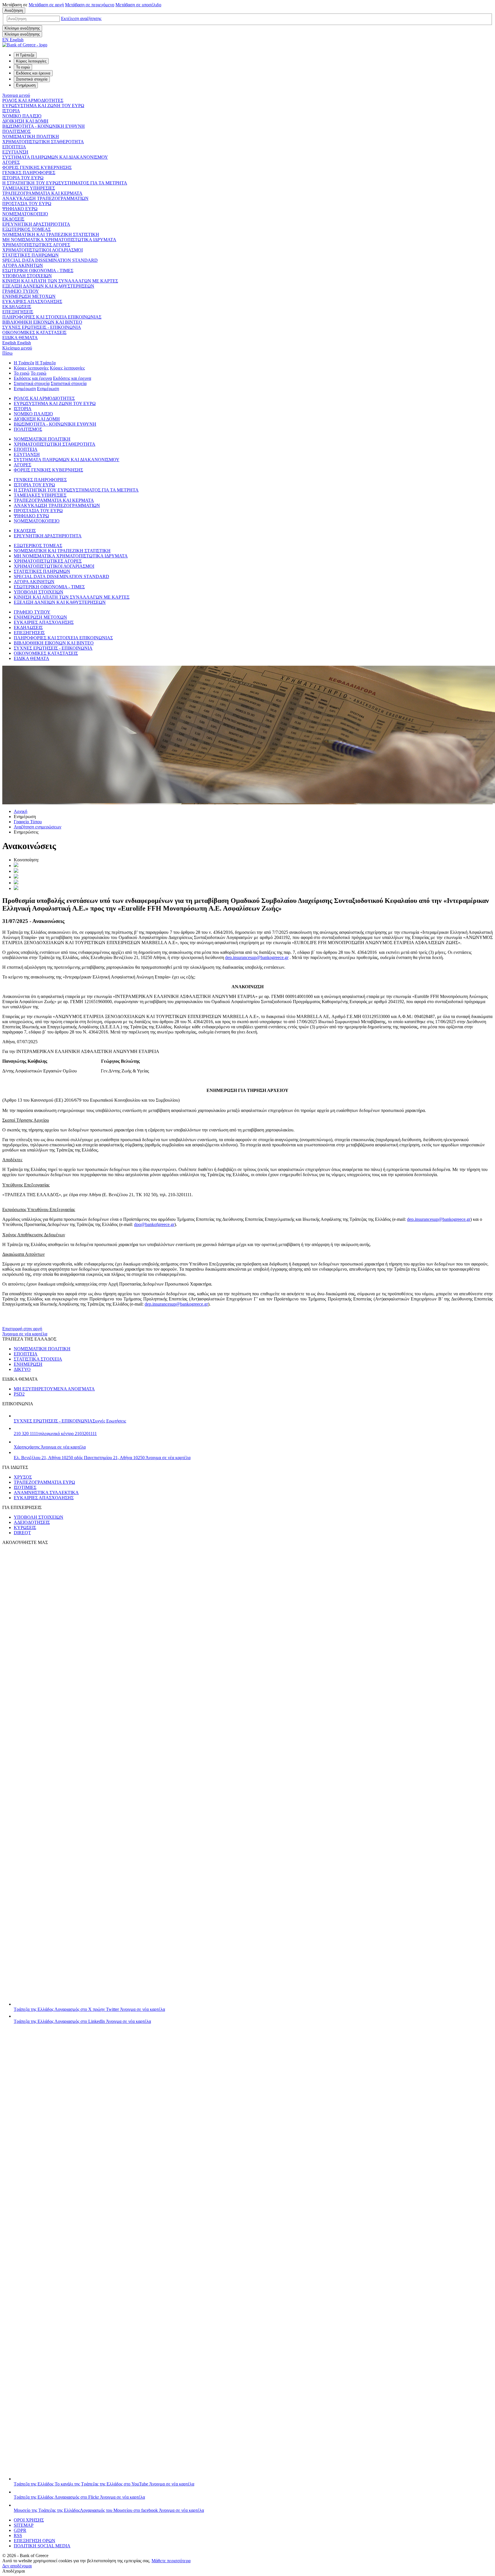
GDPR (20, 2530)
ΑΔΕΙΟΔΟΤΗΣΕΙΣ (32, 1522)
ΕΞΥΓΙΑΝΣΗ (15, 152)
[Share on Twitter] (16, 865)
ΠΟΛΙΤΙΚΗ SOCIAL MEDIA (42, 2546)
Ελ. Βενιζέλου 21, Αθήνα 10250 (102, 1458)
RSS (18, 2535)
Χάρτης (50, 1447)
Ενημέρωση (25, 389)
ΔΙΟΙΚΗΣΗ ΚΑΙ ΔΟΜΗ (25, 121)
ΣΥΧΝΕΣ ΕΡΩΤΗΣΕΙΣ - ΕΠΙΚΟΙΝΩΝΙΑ (42, 327)
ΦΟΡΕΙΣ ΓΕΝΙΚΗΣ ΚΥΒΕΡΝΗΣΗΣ (37, 167)
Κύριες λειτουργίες (31, 368)
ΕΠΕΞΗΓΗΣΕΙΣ (18, 312)
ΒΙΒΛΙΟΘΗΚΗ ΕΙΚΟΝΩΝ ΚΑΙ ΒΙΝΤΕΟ (42, 322)
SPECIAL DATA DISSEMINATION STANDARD (50, 260)
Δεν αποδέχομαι (17, 2566)
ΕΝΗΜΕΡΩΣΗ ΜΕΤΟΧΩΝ (29, 296)
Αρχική (20, 811)
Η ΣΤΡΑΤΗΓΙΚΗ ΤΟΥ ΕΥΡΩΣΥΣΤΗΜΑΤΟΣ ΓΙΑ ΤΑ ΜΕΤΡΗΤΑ (65, 183)
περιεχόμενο (90, 5)
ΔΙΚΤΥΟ (22, 1369)
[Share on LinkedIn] (16, 871)
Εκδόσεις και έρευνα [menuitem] (33, 73)
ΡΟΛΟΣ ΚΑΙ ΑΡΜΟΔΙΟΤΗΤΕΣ (33, 100)
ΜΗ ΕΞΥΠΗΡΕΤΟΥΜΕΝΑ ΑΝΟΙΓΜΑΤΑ (54, 1389)
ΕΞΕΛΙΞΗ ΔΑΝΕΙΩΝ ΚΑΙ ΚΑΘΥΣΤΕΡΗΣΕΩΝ (48, 286)
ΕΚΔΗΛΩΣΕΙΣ (17, 307)
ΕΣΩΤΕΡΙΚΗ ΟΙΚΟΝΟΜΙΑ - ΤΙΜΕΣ (38, 271)
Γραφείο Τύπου (28, 822)
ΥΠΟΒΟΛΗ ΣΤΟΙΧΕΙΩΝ (27, 276)
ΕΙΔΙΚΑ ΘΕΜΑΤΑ (20, 338)
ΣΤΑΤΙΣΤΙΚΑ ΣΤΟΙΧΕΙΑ (38, 1359)
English (17, 343)
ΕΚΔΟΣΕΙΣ (13, 219)
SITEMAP (24, 2525)
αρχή (46, 5)
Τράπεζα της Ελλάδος (89, 2009)
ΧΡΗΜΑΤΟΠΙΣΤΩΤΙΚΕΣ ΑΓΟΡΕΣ (36, 245)
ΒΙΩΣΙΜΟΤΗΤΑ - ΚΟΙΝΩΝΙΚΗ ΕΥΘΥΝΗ (44, 126)
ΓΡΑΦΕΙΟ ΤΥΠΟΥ (21, 291)
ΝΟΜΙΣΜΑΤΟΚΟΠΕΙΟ (25, 214)
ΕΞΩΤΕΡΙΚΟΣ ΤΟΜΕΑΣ (26, 229)
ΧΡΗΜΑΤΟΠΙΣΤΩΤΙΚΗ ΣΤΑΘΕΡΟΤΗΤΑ (43, 142)
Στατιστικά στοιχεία (32, 383)
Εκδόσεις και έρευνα (33, 378)
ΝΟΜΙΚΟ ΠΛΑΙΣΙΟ (22, 116)
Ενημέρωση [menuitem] (26, 85)
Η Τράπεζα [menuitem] (25, 55)
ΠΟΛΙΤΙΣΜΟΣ (16, 131)
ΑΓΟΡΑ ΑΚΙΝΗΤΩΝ (23, 265)
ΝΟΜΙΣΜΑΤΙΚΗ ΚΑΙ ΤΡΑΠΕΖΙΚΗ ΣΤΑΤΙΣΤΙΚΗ (51, 234)
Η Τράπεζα (24, 363)
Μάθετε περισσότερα (171, 2561)
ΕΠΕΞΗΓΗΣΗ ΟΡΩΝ (35, 2541)
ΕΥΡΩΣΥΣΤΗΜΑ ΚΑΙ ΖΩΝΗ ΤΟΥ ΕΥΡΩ (43, 106)
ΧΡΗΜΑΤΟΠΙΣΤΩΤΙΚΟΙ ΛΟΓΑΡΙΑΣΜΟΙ (43, 250)
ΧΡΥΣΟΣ (23, 1477)
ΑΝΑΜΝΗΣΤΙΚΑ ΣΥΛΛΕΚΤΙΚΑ (46, 1493)
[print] (16, 888)
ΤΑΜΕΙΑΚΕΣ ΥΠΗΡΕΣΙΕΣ (29, 188)
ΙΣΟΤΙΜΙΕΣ (25, 1487)
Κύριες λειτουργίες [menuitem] (31, 61)
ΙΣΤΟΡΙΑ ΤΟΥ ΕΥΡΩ (23, 178)
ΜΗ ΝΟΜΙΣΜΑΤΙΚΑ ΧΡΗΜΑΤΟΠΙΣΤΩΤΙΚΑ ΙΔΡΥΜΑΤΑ (59, 240)
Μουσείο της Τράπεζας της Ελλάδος (109, 2510)
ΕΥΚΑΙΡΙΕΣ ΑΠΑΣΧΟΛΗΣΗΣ (32, 301)
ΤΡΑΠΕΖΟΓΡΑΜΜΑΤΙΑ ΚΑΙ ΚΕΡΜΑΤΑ (42, 193)
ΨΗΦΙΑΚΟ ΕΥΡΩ (20, 209)
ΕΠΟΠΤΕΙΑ (14, 147)
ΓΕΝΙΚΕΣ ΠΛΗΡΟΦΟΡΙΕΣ (29, 173)
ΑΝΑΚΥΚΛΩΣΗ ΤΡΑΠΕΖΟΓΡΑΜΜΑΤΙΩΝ (45, 198)
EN (13, 40)
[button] (81, 18)
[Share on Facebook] (16, 877)
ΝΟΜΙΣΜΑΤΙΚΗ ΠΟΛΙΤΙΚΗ (31, 136)
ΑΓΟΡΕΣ (11, 162)
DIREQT (22, 1533)
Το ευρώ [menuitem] (23, 67)
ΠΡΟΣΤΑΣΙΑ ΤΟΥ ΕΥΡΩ (27, 204)
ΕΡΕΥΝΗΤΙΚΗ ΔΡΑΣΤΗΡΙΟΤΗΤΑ (36, 224)
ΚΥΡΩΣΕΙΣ (25, 1527)
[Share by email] (16, 883)
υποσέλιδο (138, 5)
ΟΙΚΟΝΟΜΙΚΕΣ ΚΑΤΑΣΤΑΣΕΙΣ (34, 332)
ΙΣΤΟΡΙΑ (11, 111)
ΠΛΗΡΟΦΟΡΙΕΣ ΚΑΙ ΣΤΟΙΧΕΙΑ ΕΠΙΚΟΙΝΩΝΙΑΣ (52, 317)
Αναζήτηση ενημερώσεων (38, 827)
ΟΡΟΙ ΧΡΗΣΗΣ (29, 2520)
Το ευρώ (22, 373)
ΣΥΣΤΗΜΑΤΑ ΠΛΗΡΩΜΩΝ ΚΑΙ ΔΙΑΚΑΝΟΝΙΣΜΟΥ (55, 157)
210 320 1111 (55, 1434)
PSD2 (19, 1394)
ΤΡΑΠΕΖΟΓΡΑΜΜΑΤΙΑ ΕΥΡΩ (44, 1482)
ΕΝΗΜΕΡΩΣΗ (28, 1364)
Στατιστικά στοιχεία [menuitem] (32, 79)
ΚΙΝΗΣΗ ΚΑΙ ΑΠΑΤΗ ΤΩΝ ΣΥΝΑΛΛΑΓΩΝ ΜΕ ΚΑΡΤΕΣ (60, 281)
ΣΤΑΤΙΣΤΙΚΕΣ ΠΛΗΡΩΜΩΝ (31, 255)
